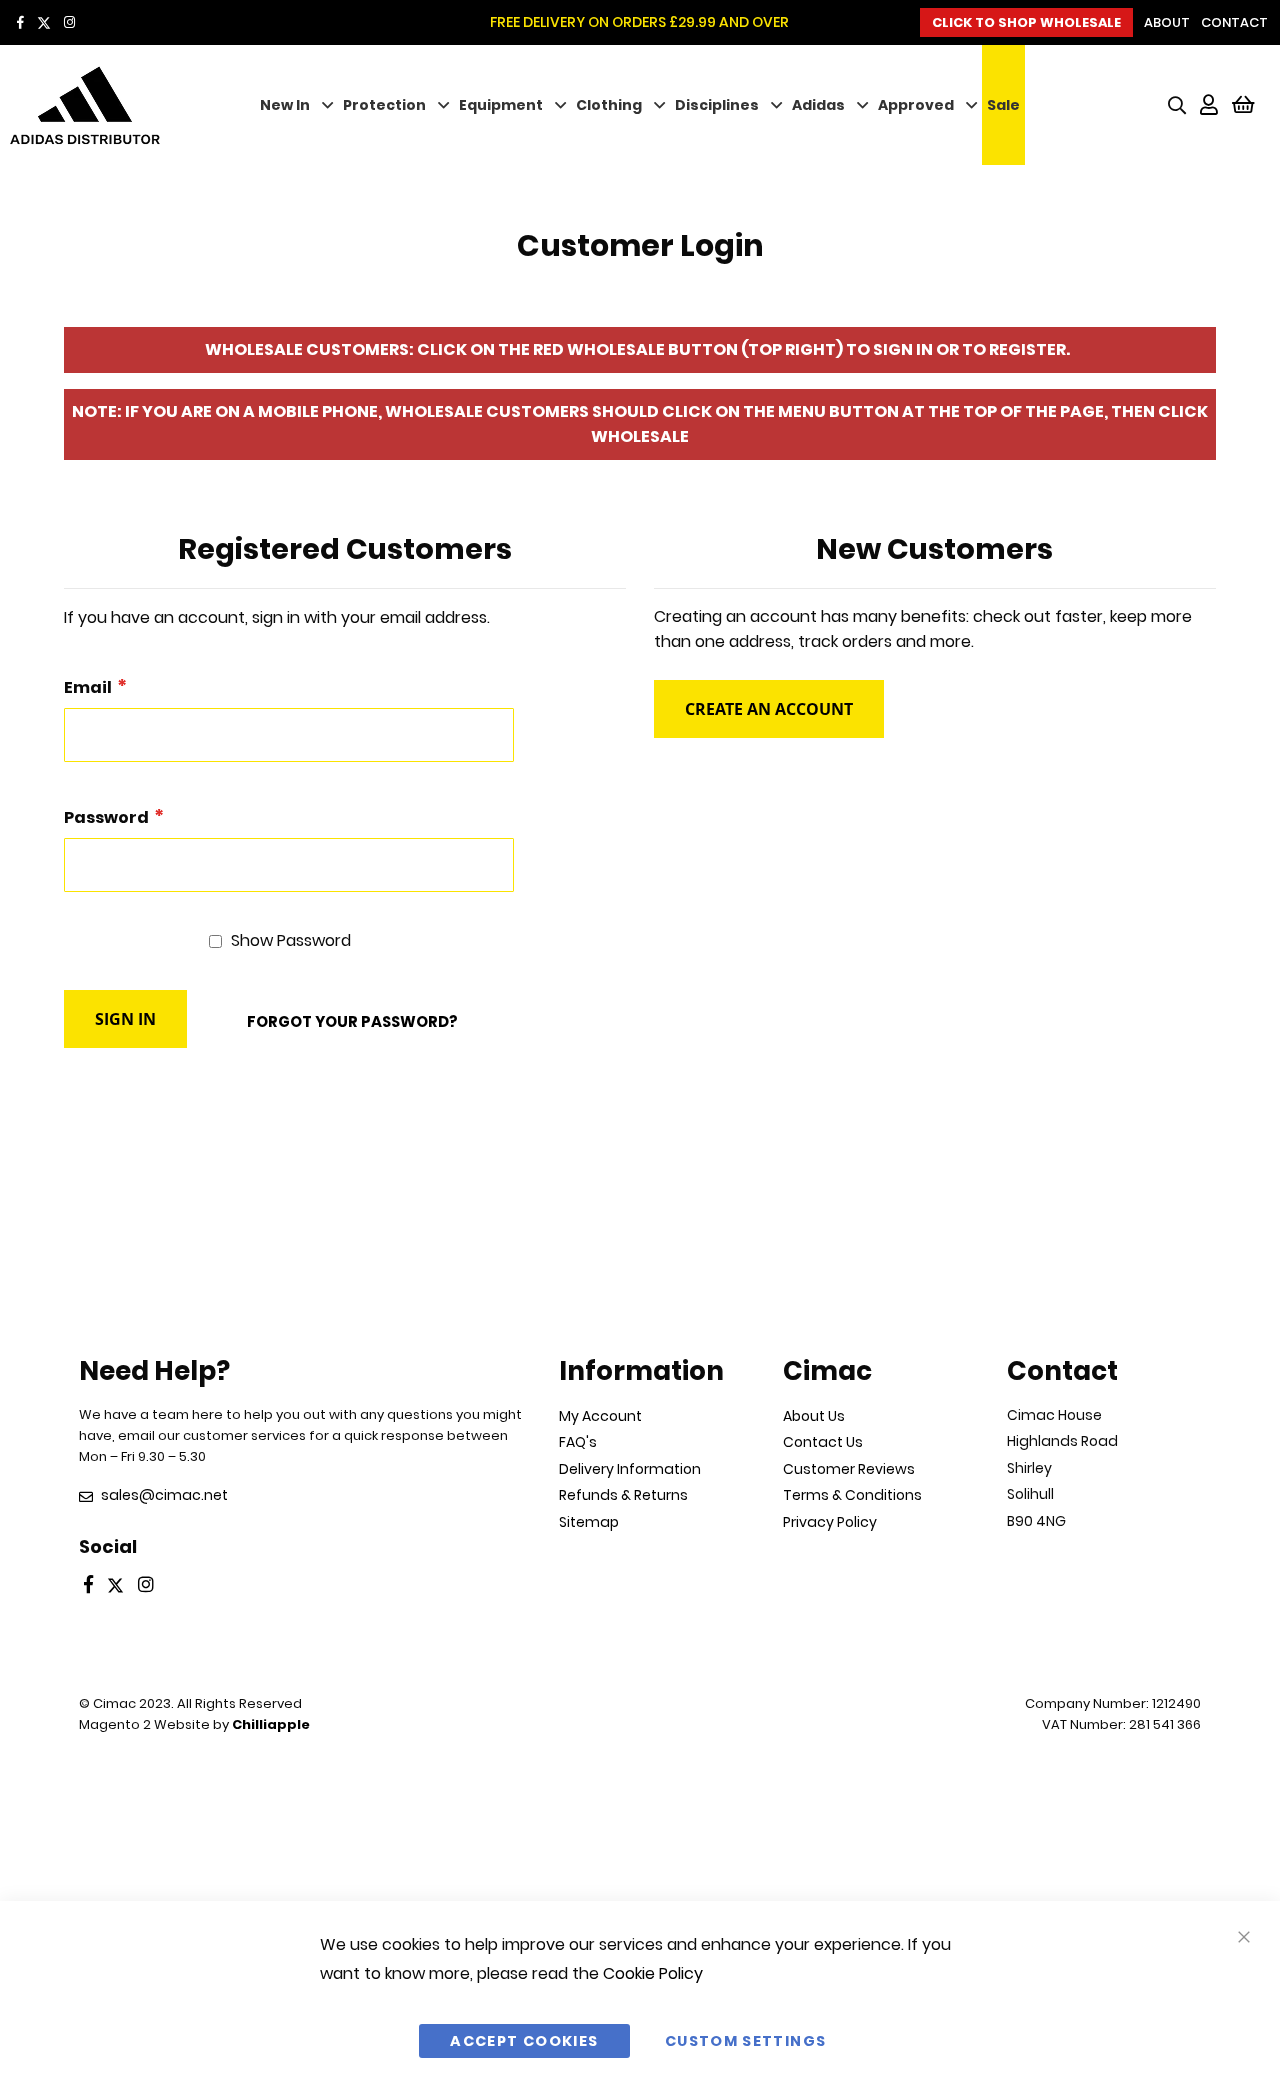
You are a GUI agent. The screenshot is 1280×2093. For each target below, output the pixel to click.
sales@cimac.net (164, 1495)
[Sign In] (1209, 105)
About (1167, 22)
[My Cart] (1243, 105)
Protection (384, 105)
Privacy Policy (830, 1522)
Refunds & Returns (623, 1495)
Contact (1234, 22)
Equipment (501, 105)
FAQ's (578, 1442)
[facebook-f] (20, 22)
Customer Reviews (849, 1469)
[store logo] (115, 105)
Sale (1003, 105)
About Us (814, 1416)
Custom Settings (745, 2041)
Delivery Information (630, 1469)
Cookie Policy (653, 1973)
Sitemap (589, 1522)
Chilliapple (271, 1724)
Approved (916, 105)
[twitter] (44, 22)
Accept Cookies (524, 2041)
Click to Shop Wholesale (1026, 22)
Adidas (818, 105)
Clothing (609, 105)
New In (285, 105)
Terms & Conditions (852, 1495)
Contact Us (823, 1442)
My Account (600, 1416)
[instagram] (69, 22)
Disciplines (717, 105)
